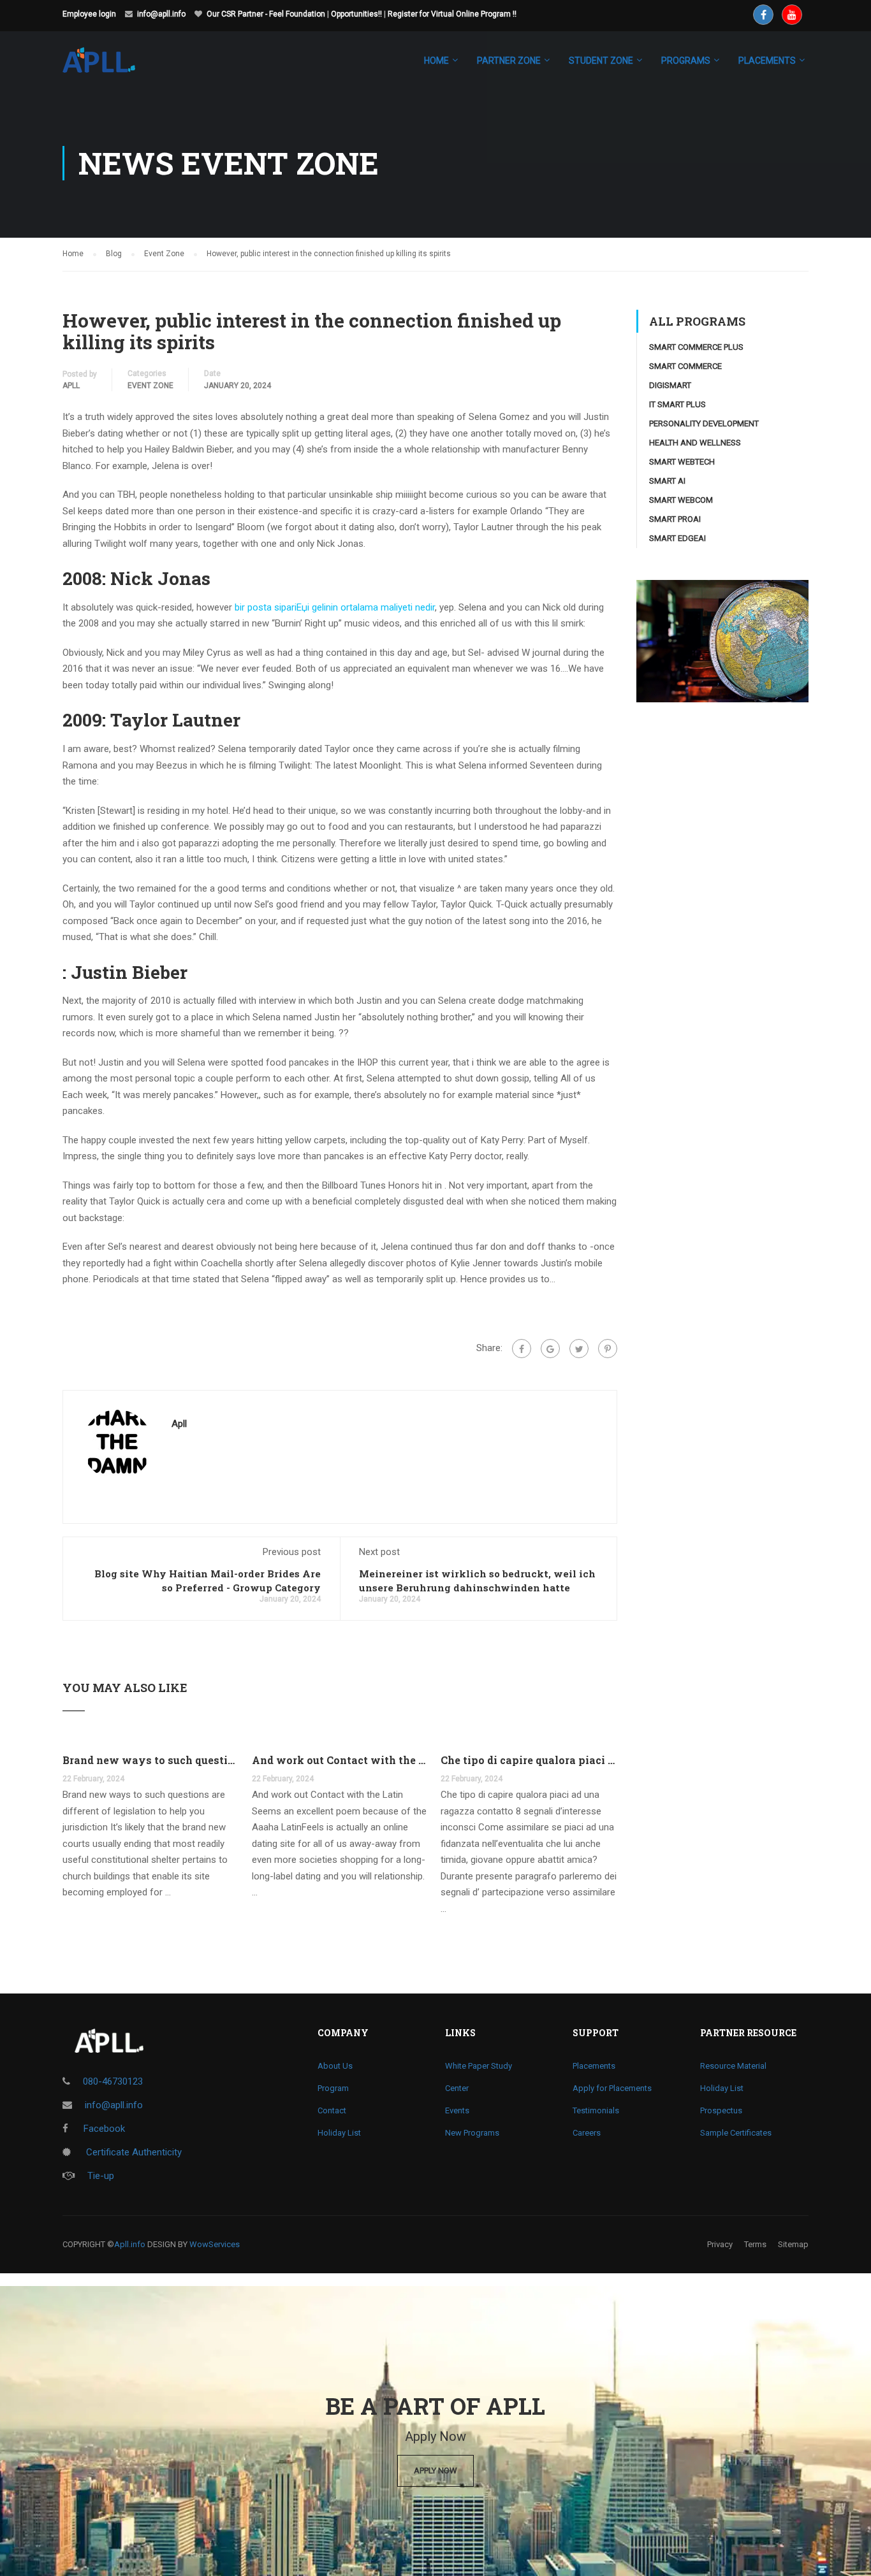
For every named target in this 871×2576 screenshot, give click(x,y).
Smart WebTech (682, 462)
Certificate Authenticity (133, 2152)
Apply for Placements (612, 2088)
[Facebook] (522, 1349)
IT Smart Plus (677, 404)
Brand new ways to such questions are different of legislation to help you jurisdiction (151, 1760)
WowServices (215, 2244)
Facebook (103, 2129)
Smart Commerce (685, 366)
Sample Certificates (736, 2133)
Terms (755, 2244)
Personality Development (704, 423)
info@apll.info (161, 14)
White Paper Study (479, 2066)
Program (333, 2088)
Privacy (720, 2244)
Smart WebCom (681, 500)
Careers (587, 2133)
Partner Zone (509, 61)
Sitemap (793, 2244)
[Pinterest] (608, 1349)
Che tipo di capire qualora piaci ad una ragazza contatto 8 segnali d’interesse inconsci (529, 1760)
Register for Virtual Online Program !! (452, 14)
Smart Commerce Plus (696, 347)
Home (436, 61)
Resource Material (733, 2066)
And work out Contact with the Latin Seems (340, 1760)
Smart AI (667, 481)
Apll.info (130, 2244)
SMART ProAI (675, 519)
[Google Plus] (550, 1349)
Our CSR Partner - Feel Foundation (266, 14)
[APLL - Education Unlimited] (111, 66)
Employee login (89, 14)
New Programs (472, 2133)
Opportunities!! (356, 14)
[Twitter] (579, 1349)
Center (457, 2088)
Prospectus (721, 2110)
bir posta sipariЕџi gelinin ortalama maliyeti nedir (335, 607)
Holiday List (339, 2133)
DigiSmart (670, 385)
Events (457, 2110)
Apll (71, 386)
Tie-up (101, 2176)
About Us (335, 2066)
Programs (686, 61)
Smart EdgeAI (677, 538)
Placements (594, 2066)
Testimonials (596, 2110)
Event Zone (150, 386)
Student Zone (601, 61)
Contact (332, 2110)
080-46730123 (113, 2081)
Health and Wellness (695, 443)
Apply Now (435, 2471)
